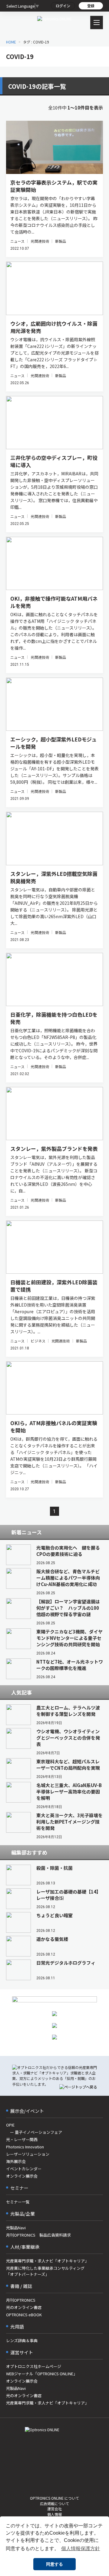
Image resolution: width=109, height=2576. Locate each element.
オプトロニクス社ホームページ (34, 2366)
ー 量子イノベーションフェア (34, 2132)
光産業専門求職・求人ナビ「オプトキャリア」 (47, 2261)
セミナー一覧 (18, 2202)
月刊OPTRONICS (21, 2300)
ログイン (63, 6)
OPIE (10, 2125)
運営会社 (54, 2509)
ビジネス (38, 1341)
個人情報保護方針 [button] (81, 2548)
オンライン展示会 (22, 2176)
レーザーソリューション (28, 2154)
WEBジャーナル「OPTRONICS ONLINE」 (42, 2374)
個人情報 (54, 2514)
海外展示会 (16, 2161)
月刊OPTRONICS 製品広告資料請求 (38, 2235)
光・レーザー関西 (22, 2139)
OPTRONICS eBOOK (24, 2315)
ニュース (17, 241)
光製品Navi (16, 2228)
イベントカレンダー (24, 2169)
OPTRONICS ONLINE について (54, 2498)
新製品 (61, 241)
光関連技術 (40, 241)
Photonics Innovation (25, 2147)
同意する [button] (54, 2564)
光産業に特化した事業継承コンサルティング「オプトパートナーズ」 (45, 2271)
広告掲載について (54, 2503)
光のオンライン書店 (24, 2307)
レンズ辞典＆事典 (22, 2340)
